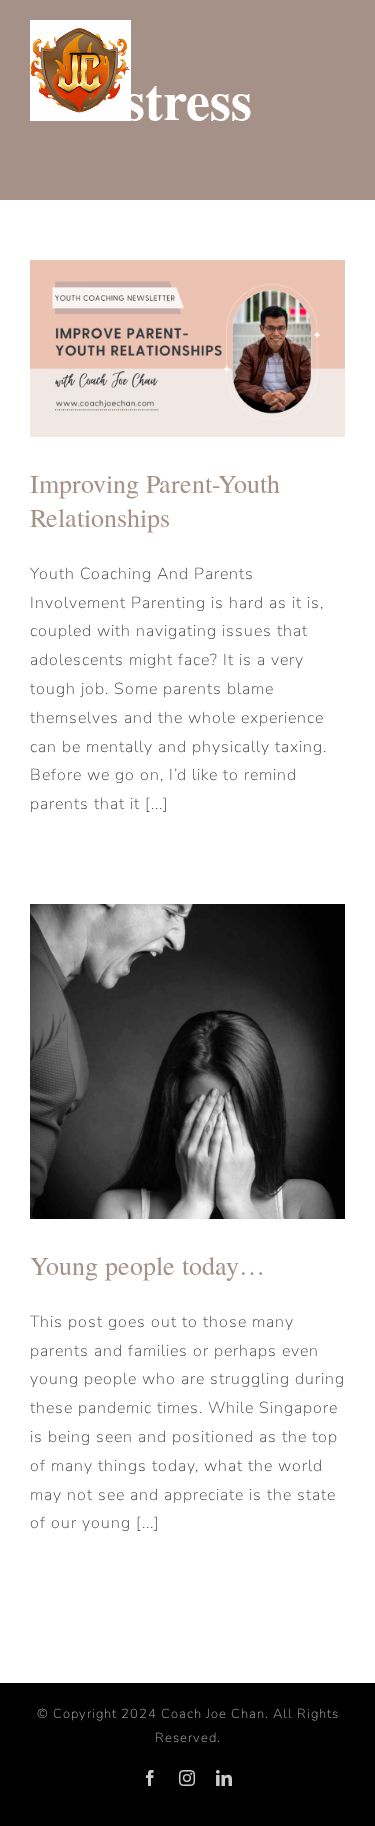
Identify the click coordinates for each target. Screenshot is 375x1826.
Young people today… (147, 1265)
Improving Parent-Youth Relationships (155, 500)
